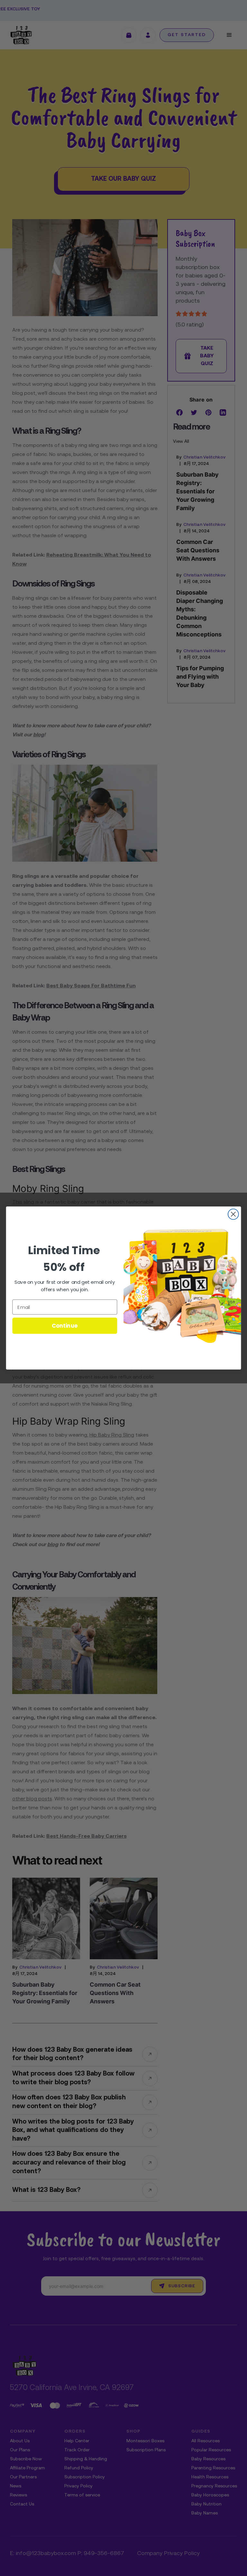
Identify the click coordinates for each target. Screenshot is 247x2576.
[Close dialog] (233, 1214)
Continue (65, 1326)
